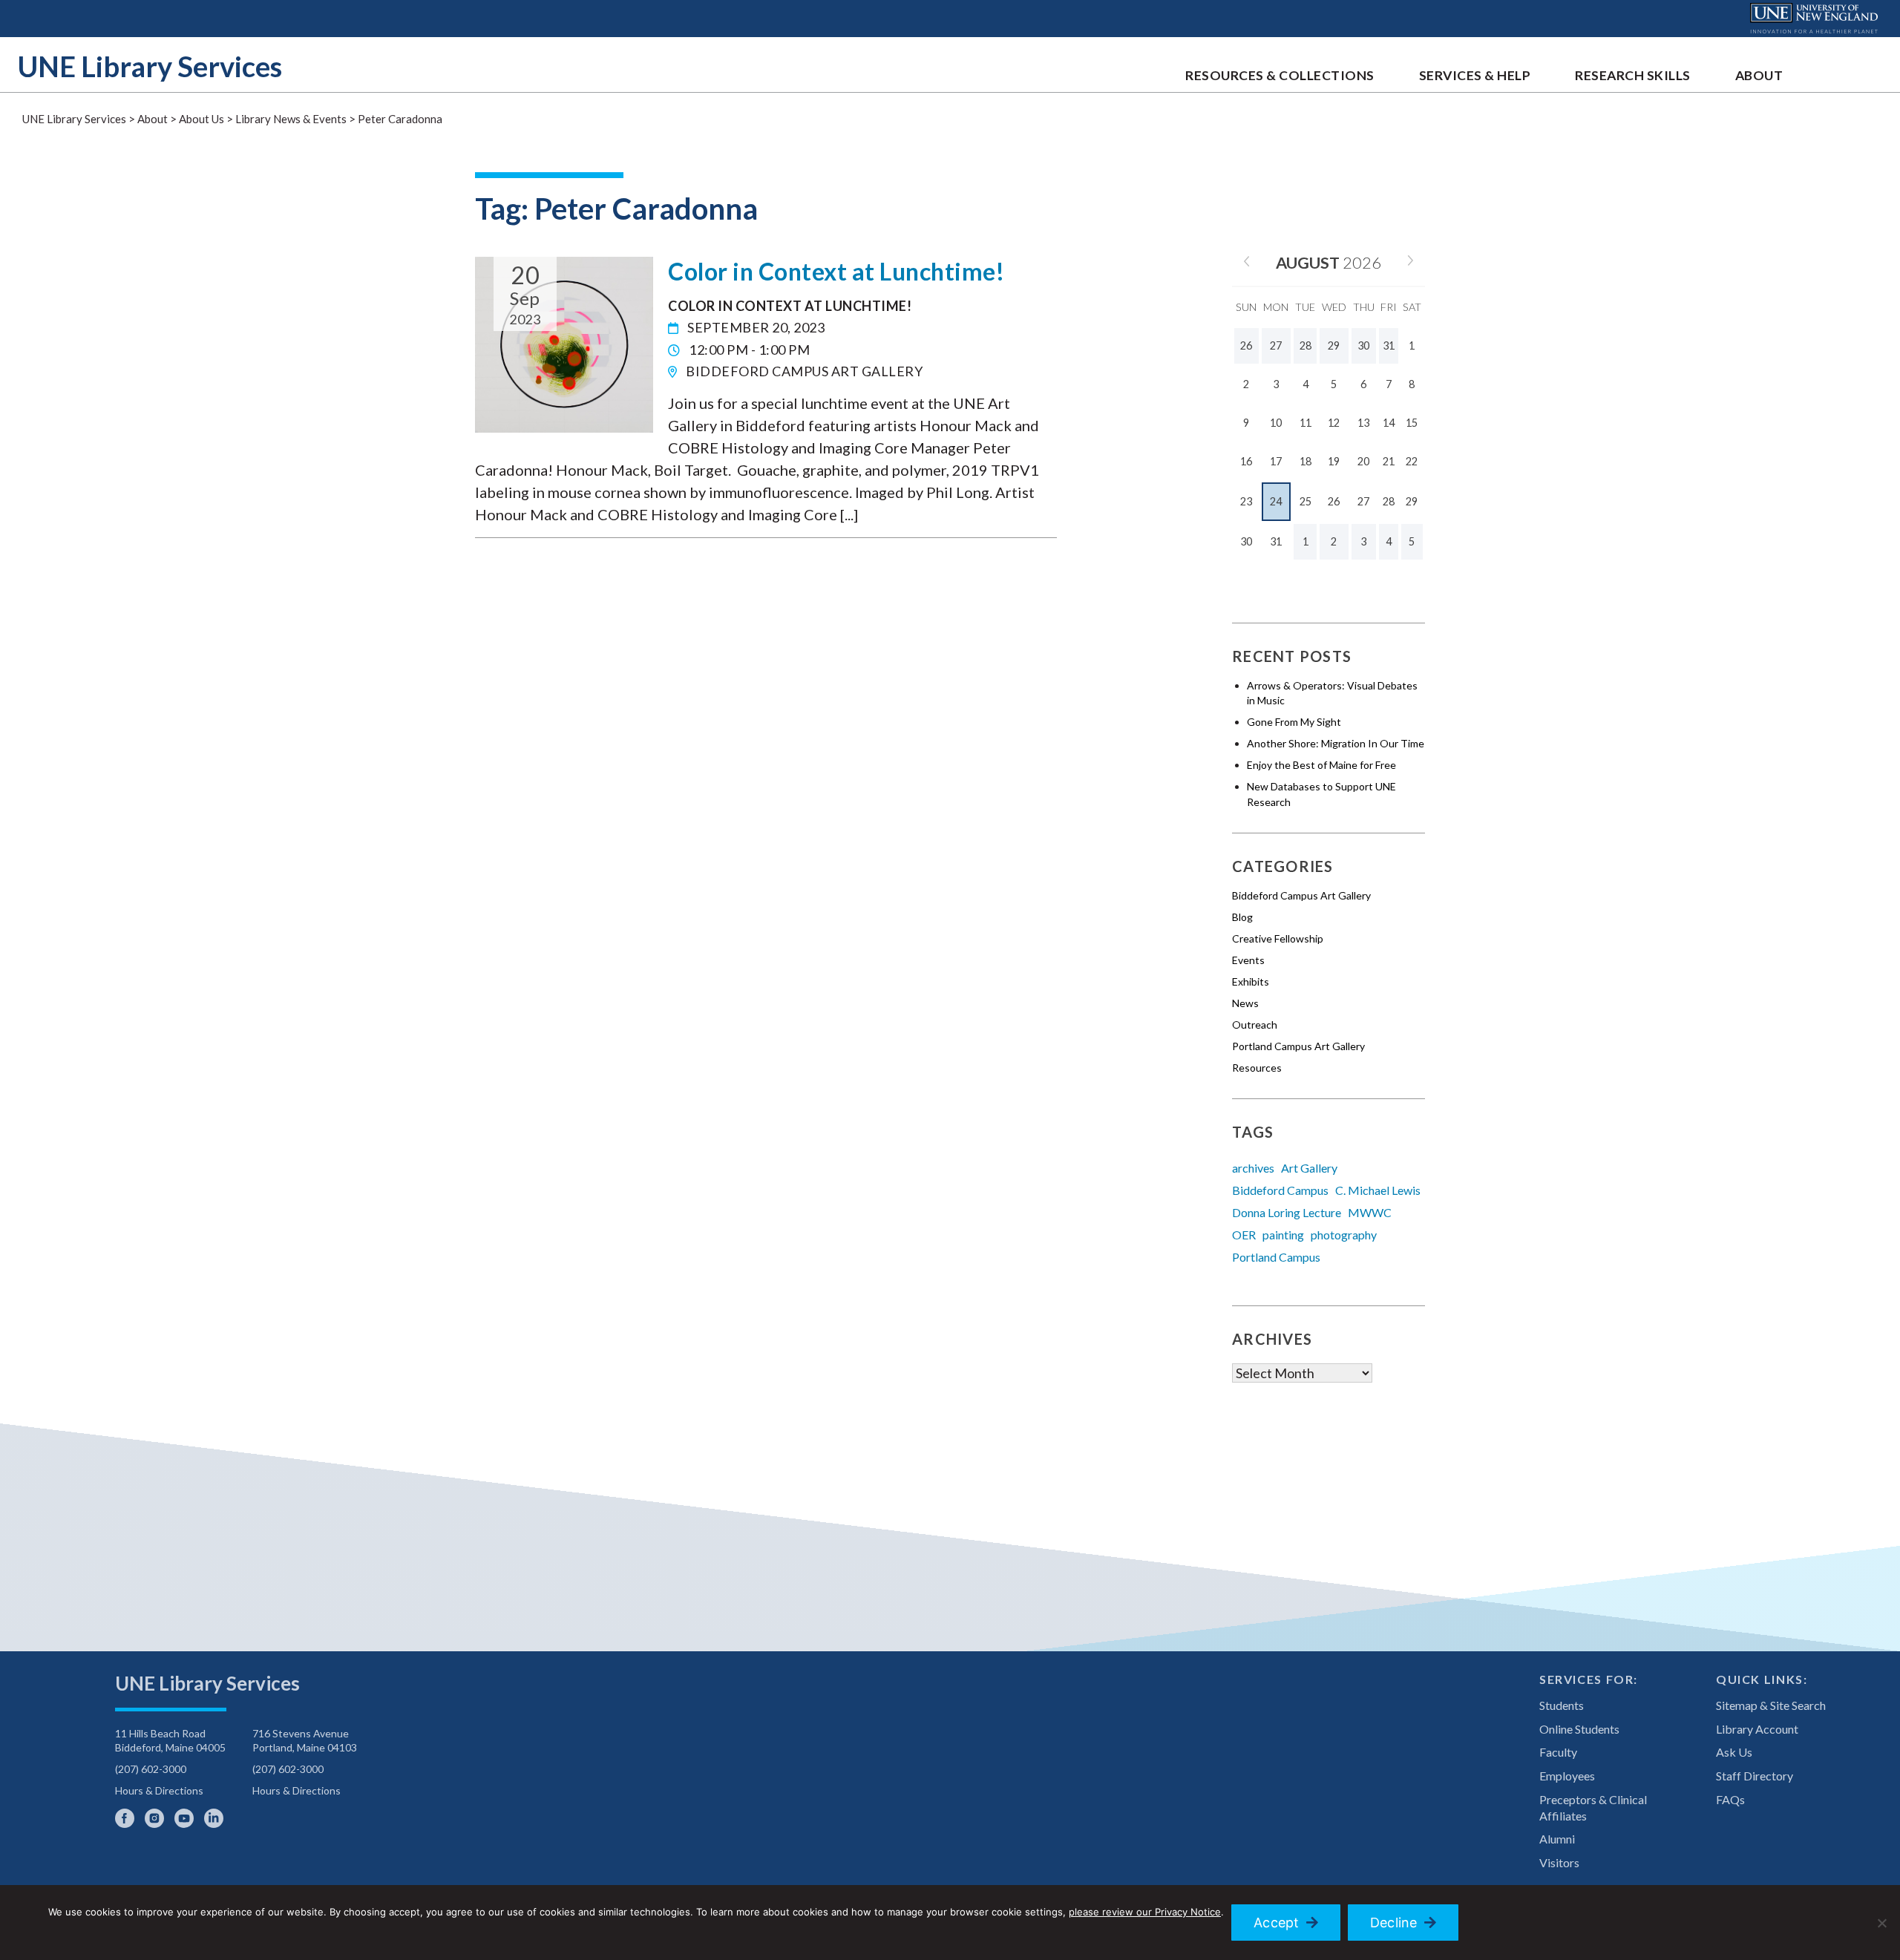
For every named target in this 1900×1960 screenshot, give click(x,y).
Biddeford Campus (1280, 1190)
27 (1363, 501)
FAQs (1730, 1799)
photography (1344, 1235)
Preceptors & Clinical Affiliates (1593, 1807)
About (1759, 75)
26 (1334, 501)
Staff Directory (1755, 1776)
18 (1306, 461)
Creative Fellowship (1278, 938)
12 (1334, 423)
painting (1283, 1235)
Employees (1567, 1776)
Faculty (1558, 1752)
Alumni (1557, 1839)
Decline (1394, 1923)
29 (1412, 501)
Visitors (1559, 1862)
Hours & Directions (159, 1790)
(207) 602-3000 (151, 1769)
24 (1276, 501)
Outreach (1255, 1025)
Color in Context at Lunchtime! (836, 271)
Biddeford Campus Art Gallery (1301, 895)
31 (1276, 541)
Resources (1257, 1068)
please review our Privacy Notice (1145, 1912)
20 (1363, 461)
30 (1246, 541)
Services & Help (1475, 75)
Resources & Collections (1280, 75)
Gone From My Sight (1294, 722)
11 (1306, 423)
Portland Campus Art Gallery (1298, 1046)
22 (1412, 461)
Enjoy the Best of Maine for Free (1321, 765)
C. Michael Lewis (1378, 1190)
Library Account (1757, 1729)
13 (1363, 423)
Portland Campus (1276, 1257)
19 (1334, 461)
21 (1389, 461)
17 (1276, 461)
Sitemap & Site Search (1771, 1705)
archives (1253, 1168)
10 (1276, 423)
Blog (1242, 917)
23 (1246, 501)
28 (1389, 501)
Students (1562, 1705)
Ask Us (1734, 1752)
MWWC (1370, 1212)
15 (1412, 423)
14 (1389, 423)
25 (1306, 501)
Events (1248, 960)
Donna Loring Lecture (1287, 1212)
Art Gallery (1309, 1168)
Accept (1277, 1923)
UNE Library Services (150, 66)
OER (1244, 1235)
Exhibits (1251, 981)
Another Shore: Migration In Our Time (1336, 743)
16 (1246, 461)
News (1245, 1003)
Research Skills (1633, 75)
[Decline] (1881, 1923)
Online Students (1579, 1729)
